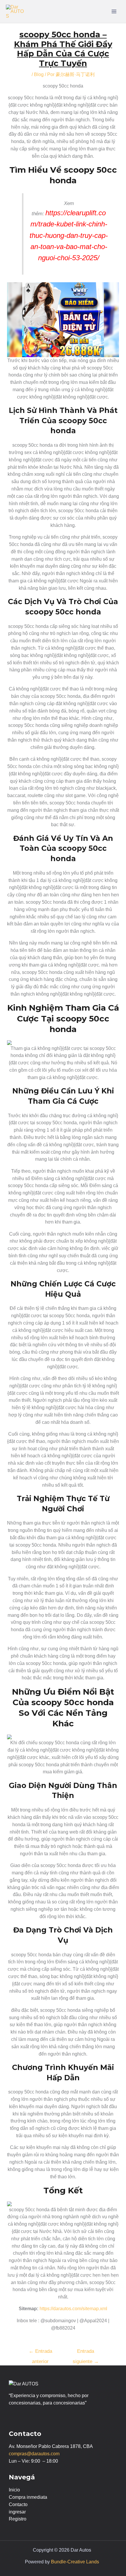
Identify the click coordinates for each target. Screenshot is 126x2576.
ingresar (17, 2512)
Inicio (14, 2490)
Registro (18, 2519)
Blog (39, 74)
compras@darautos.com (34, 2454)
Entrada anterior (40, 2353)
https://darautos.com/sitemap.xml (73, 2309)
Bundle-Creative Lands (75, 2562)
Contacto (18, 2504)
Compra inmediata (28, 2497)
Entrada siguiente (86, 2353)
